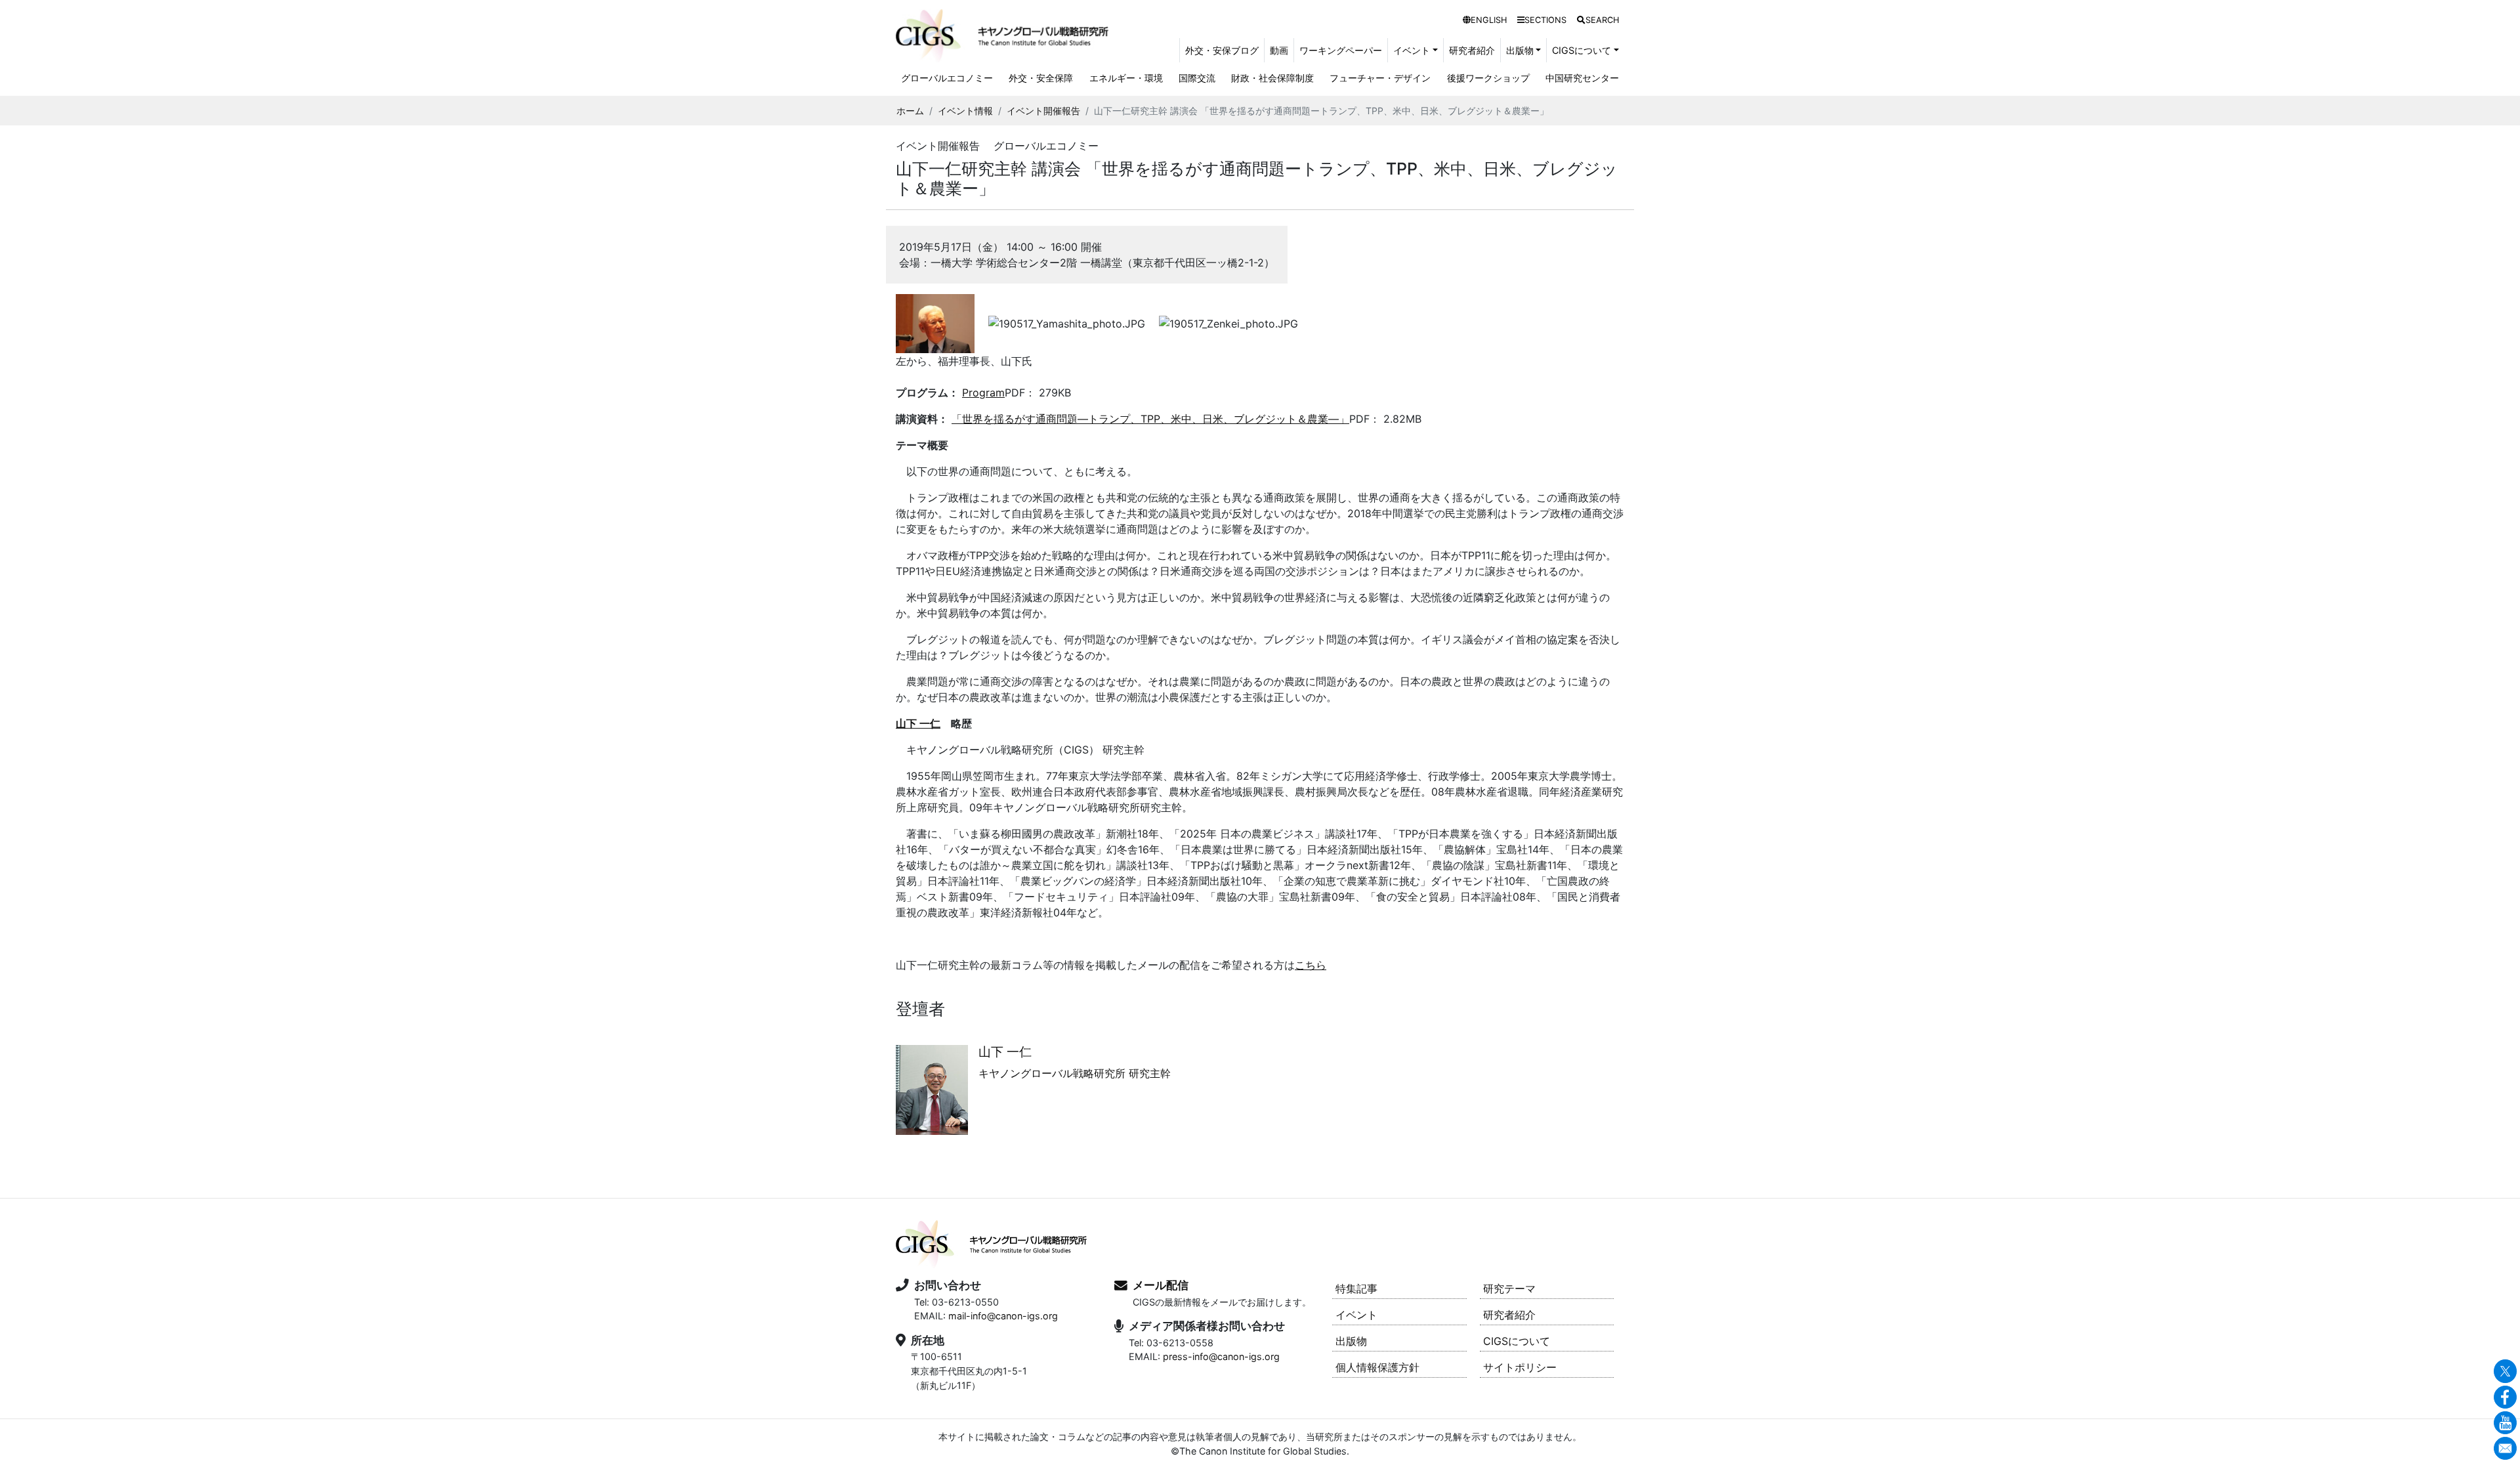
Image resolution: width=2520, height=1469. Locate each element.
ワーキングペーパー (1341, 50)
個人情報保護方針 (1377, 1367)
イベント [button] (1412, 50)
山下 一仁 (918, 723)
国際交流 (1197, 78)
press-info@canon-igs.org (1221, 1356)
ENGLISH (1489, 20)
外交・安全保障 (1041, 78)
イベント (1356, 1315)
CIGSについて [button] (1582, 50)
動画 (1279, 50)
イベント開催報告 (1043, 111)
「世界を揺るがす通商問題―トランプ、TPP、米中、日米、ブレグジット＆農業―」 (1150, 419)
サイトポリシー (1520, 1367)
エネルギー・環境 (1126, 78)
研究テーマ (1509, 1288)
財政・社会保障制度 (1272, 78)
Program (983, 393)
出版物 (1351, 1341)
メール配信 (1161, 1285)
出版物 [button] (1520, 50)
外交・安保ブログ (1222, 50)
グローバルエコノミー (947, 78)
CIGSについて (1517, 1341)
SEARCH (1602, 20)
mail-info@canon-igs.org (1003, 1316)
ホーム (910, 111)
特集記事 (1356, 1288)
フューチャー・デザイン (1380, 78)
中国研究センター (1582, 78)
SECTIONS (1545, 20)
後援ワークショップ (1488, 78)
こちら (1311, 965)
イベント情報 (965, 111)
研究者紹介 (1472, 50)
